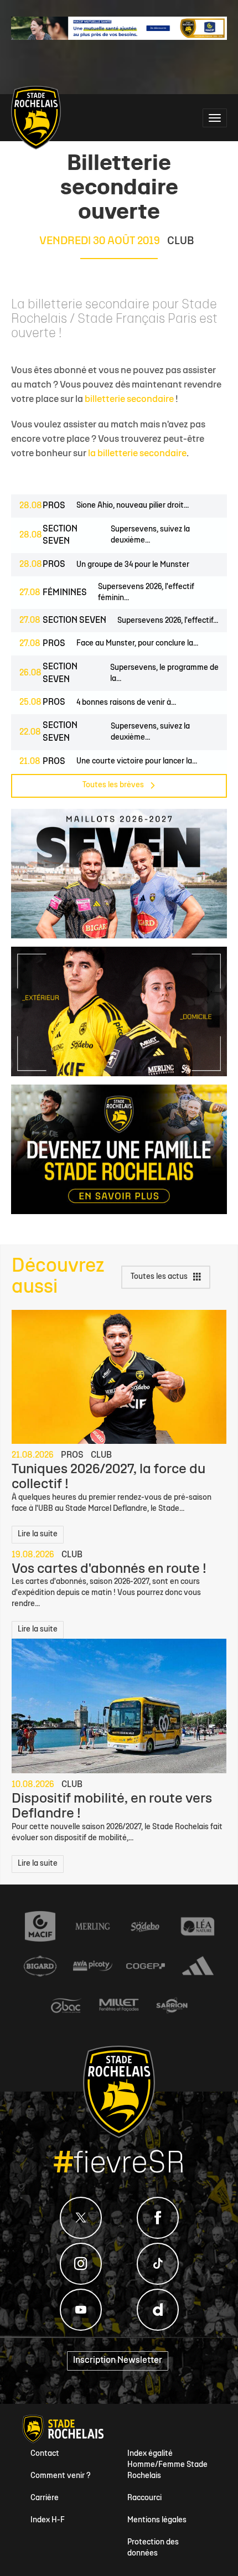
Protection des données (153, 2548)
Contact (45, 2454)
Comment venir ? (61, 2476)
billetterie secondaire (129, 399)
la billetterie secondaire (137, 454)
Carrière (45, 2498)
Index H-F (48, 2520)
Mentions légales (157, 2520)
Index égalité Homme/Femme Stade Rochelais (167, 2465)
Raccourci (144, 2498)
